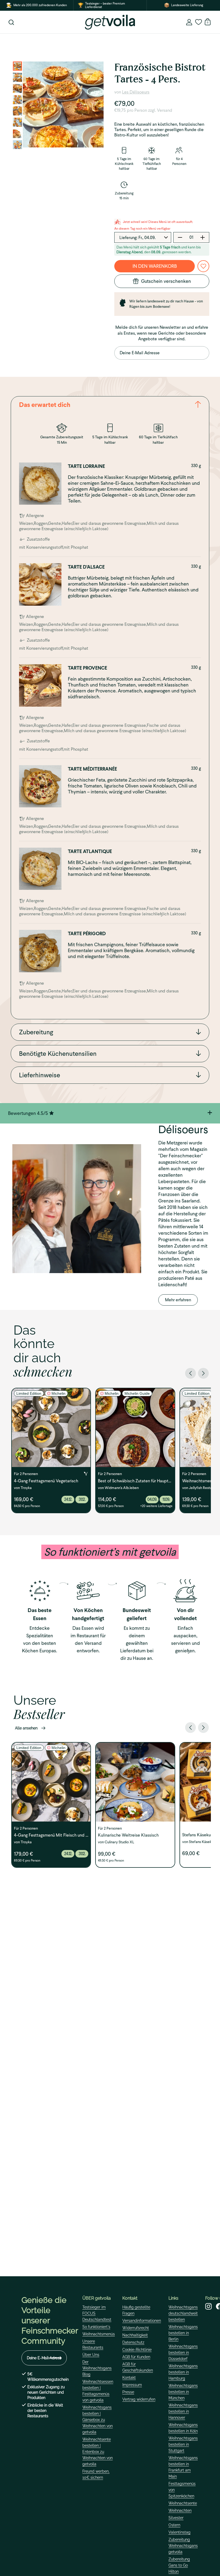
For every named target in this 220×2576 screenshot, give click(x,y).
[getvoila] (110, 22)
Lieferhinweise (40, 1075)
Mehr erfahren (178, 1300)
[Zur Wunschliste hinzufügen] (203, 266)
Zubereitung (36, 1032)
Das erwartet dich (45, 405)
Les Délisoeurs (136, 92)
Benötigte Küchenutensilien (58, 1054)
